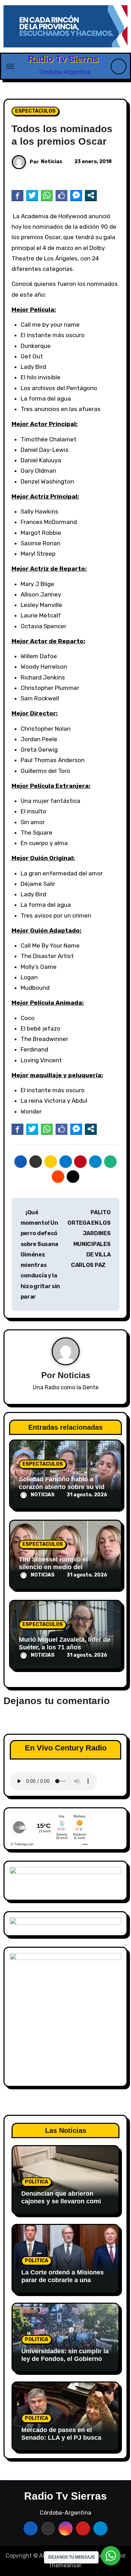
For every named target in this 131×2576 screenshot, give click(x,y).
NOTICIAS (43, 1495)
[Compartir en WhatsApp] (47, 195)
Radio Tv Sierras (63, 59)
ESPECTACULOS (35, 111)
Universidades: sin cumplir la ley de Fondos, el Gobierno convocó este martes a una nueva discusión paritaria (65, 2362)
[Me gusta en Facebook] (61, 195)
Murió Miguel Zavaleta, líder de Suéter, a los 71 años (65, 1643)
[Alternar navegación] (10, 66)
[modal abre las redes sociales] (91, 195)
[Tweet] (32, 195)
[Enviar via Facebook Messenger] (76, 195)
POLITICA (37, 2182)
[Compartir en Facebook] (17, 195)
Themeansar (65, 2565)
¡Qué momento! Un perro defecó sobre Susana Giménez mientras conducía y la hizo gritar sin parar (40, 1255)
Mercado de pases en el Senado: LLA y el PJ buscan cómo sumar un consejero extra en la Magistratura (63, 2441)
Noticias (52, 162)
